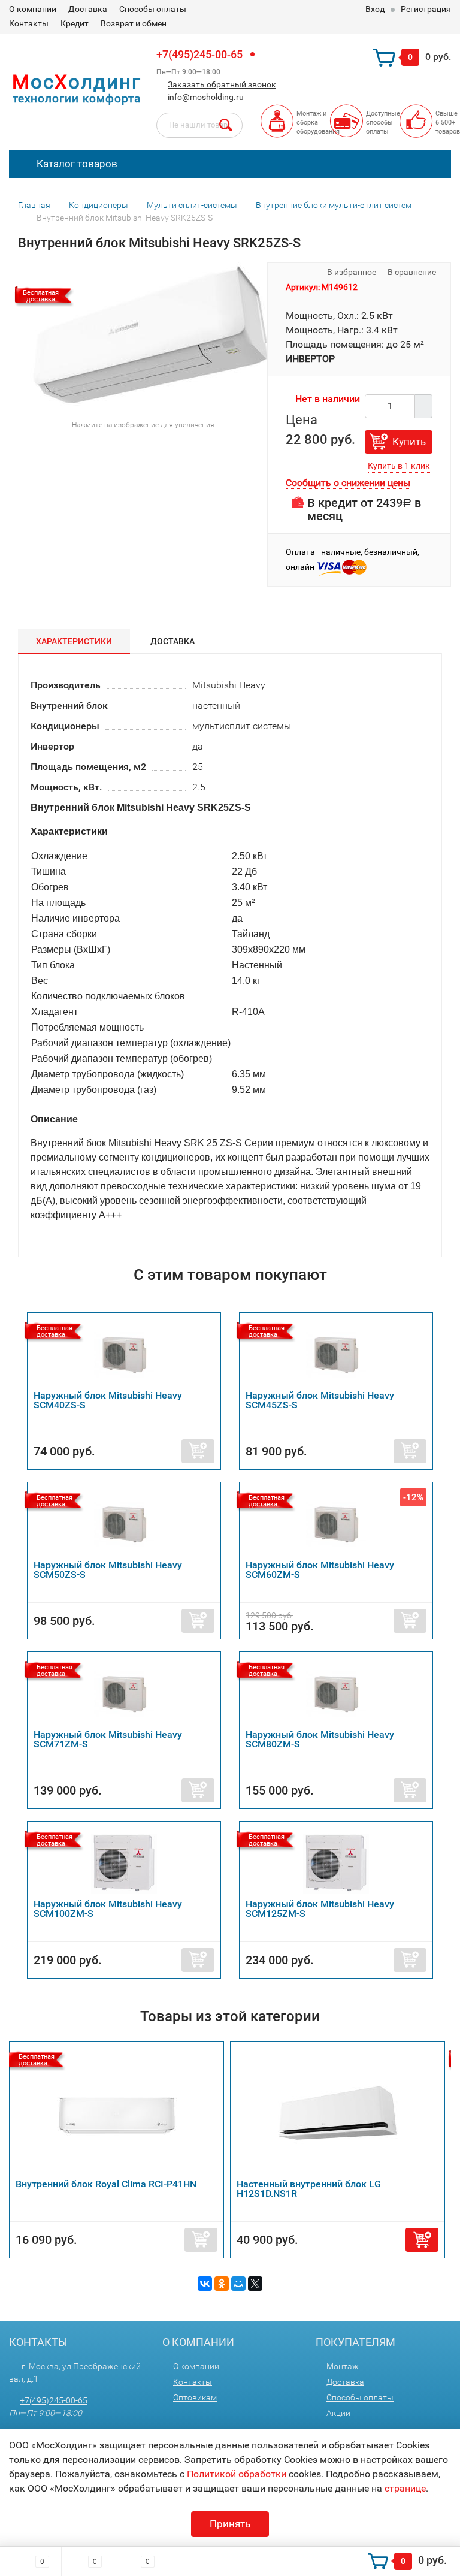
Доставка (88, 9)
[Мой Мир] (238, 2284)
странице (405, 2488)
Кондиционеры (99, 205)
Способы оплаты (153, 9)
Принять (230, 2524)
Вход (375, 9)
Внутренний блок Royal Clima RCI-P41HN (106, 2184)
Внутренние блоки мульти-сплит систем (334, 205)
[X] (255, 2284)
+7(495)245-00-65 (199, 54)
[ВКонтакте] (205, 2284)
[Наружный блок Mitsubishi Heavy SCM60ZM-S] (336, 1524)
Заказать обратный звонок (222, 84)
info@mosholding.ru (206, 97)
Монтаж (343, 2366)
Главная (34, 205)
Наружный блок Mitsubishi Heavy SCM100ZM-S (108, 1909)
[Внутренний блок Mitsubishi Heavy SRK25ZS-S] (150, 337)
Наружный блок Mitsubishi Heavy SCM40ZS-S (108, 1400)
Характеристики (74, 641)
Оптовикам (195, 2397)
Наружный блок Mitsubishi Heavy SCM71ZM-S (108, 1739)
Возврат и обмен (134, 23)
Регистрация (426, 9)
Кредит (75, 23)
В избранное (351, 272)
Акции (338, 2413)
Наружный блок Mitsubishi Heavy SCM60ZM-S (320, 1570)
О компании (33, 9)
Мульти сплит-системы (192, 205)
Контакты (29, 23)
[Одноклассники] (222, 2284)
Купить (409, 442)
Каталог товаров (76, 164)
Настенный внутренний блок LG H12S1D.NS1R (309, 2189)
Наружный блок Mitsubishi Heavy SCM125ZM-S (320, 1909)
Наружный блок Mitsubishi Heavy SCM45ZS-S (320, 1400)
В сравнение (413, 272)
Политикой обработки (237, 2474)
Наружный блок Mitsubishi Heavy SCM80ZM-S (320, 1739)
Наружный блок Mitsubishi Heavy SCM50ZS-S (108, 1570)
